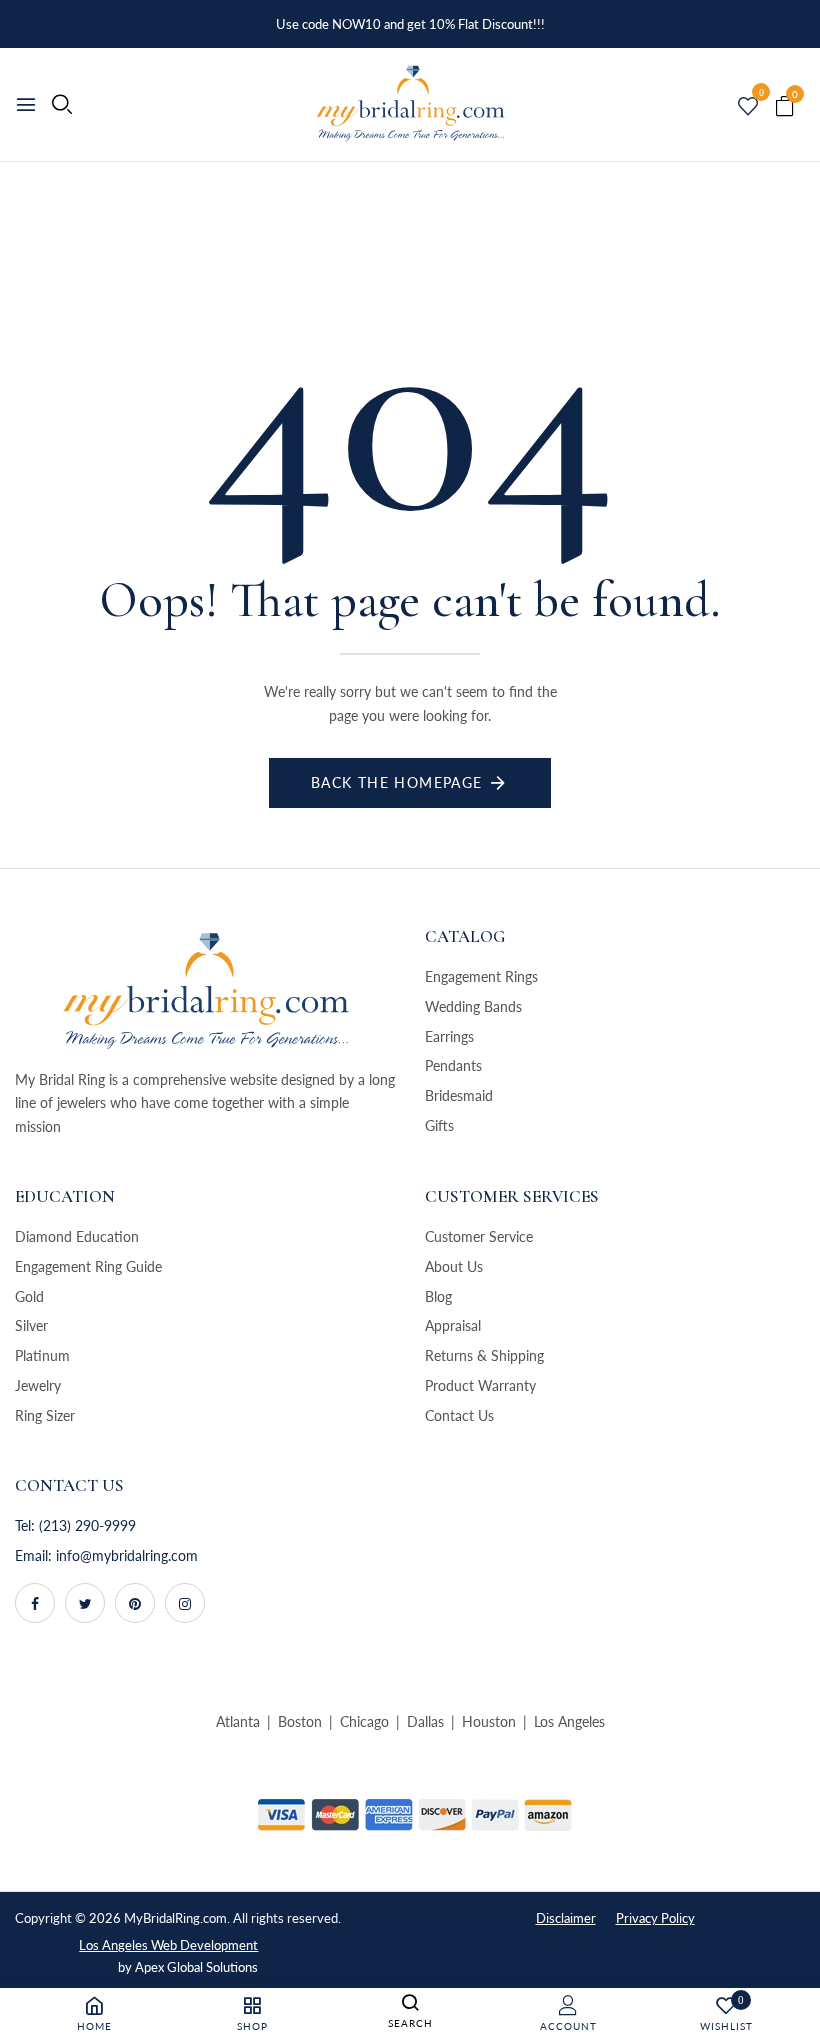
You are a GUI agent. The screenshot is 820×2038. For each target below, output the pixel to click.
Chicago (364, 1721)
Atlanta (238, 1721)
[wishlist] (748, 107)
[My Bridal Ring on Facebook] (35, 1603)
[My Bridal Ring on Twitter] (85, 1603)
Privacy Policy (655, 1918)
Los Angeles (569, 1721)
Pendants (453, 1065)
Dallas (425, 1721)
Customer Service (479, 1236)
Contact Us (459, 1415)
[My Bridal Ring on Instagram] (185, 1603)
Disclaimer (566, 1918)
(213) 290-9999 (87, 1525)
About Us (454, 1266)
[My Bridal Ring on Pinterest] (135, 1603)
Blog (438, 1296)
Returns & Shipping (484, 1355)
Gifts (439, 1125)
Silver (31, 1325)
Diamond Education (77, 1236)
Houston (489, 1721)
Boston (300, 1721)
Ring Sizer (45, 1415)
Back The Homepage (397, 782)
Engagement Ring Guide (88, 1266)
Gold (29, 1296)
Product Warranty (480, 1385)
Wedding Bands (473, 1006)
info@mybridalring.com (127, 1555)
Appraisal (453, 1325)
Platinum (42, 1355)
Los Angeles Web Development (168, 1945)
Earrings (449, 1036)
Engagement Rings (481, 976)
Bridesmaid (459, 1095)
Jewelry (38, 1385)
